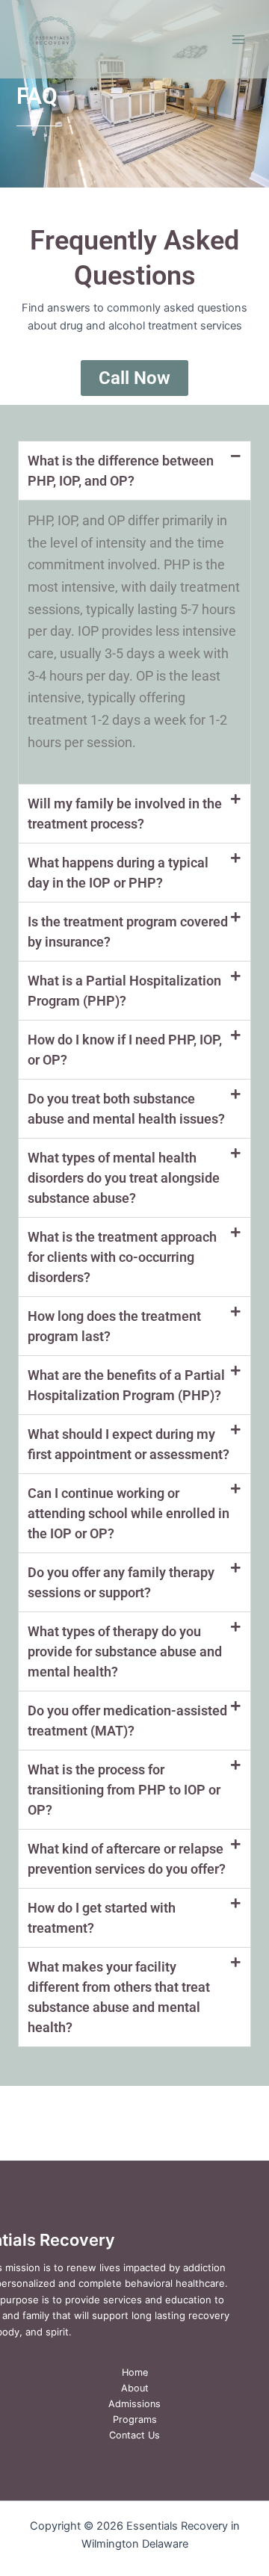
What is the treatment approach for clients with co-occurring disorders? (122, 1257)
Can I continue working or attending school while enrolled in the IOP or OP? (129, 1513)
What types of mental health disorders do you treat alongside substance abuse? (124, 1178)
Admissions (134, 2404)
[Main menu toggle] (238, 40)
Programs (135, 2419)
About (135, 2388)
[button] (134, 471)
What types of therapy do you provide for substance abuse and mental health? (125, 1651)
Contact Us (134, 2435)
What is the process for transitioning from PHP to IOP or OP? (124, 1790)
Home (135, 2372)
